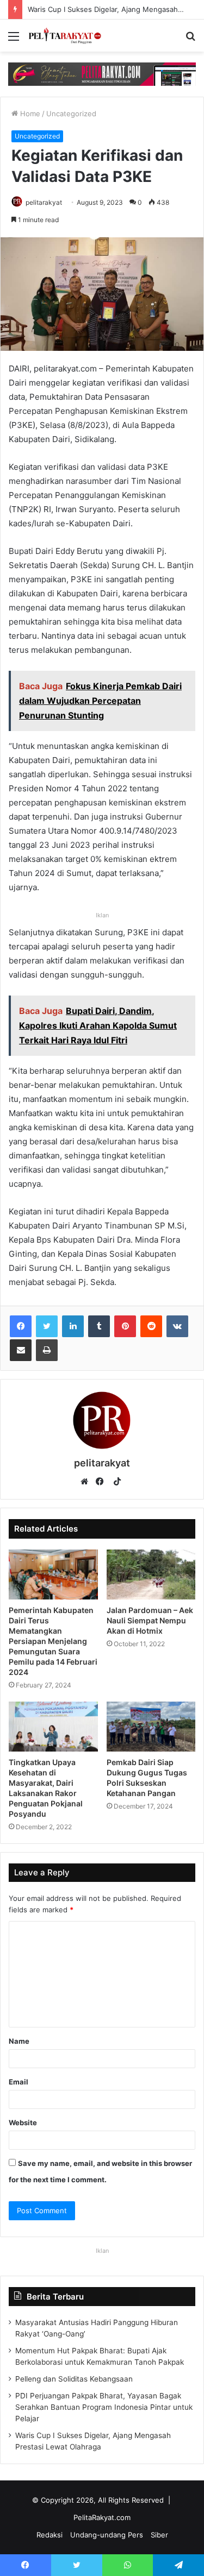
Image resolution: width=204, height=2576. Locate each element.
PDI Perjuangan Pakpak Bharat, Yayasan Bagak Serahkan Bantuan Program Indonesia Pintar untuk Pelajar (104, 2407)
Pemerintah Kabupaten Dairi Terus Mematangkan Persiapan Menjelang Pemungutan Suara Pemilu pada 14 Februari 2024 (53, 1641)
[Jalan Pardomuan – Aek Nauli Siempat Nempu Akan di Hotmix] (151, 1574)
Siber (159, 2535)
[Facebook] (21, 1326)
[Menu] (14, 40)
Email (18, 2082)
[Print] (47, 1350)
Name (19, 2041)
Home (29, 114)
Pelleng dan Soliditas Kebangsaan (74, 2379)
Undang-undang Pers (107, 2535)
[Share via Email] (21, 1350)
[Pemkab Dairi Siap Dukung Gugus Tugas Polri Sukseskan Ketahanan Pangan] (151, 1727)
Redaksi (50, 2535)
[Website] (87, 1482)
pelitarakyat (44, 202)
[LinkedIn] (73, 1326)
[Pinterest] (125, 1326)
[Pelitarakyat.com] (71, 36)
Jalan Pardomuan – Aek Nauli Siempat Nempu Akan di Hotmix (150, 1620)
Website (23, 2122)
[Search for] (190, 40)
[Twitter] (47, 1326)
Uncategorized (71, 114)
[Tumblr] (99, 1326)
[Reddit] (151, 1326)
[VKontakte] (177, 1326)
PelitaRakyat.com (102, 2517)
